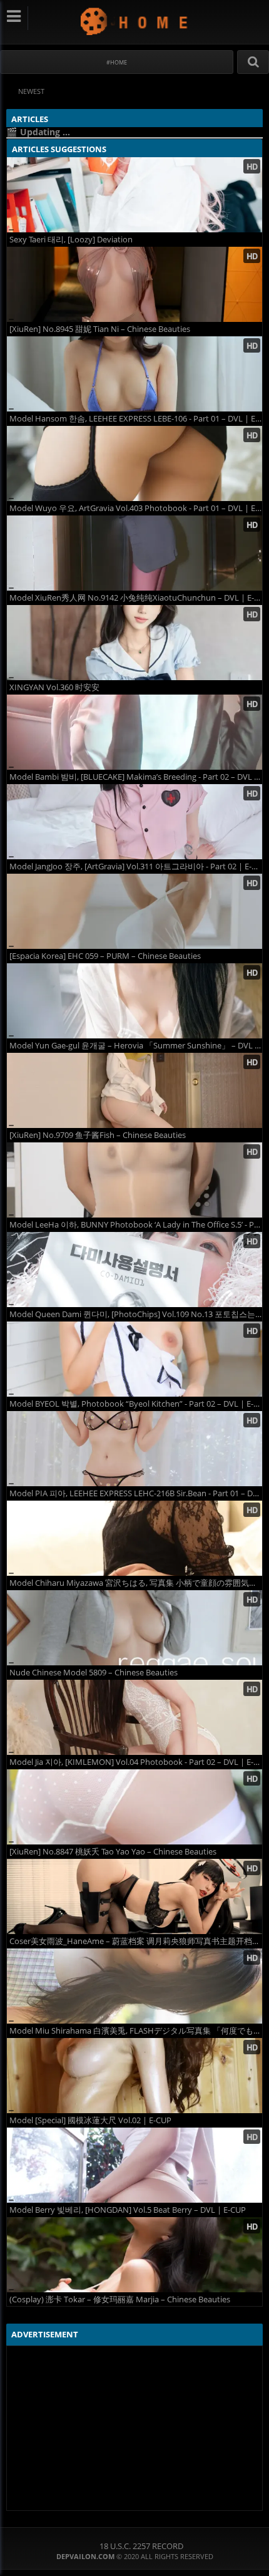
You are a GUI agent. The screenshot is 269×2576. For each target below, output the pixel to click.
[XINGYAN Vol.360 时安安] (134, 643)
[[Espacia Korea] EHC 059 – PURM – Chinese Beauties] (134, 911)
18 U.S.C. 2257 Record (141, 2546)
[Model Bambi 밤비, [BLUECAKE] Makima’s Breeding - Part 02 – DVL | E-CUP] (134, 732)
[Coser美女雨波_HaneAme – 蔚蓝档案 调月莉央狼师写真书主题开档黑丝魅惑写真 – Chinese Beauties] (134, 1896)
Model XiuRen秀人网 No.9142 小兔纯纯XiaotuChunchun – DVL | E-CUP (136, 598)
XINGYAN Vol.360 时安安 (54, 687)
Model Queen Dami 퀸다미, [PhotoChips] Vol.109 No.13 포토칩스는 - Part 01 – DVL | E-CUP (136, 1314)
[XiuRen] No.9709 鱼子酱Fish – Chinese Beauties (98, 1135)
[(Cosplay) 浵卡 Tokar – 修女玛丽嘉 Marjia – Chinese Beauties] (134, 2255)
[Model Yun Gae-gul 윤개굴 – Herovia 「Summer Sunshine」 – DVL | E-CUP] (134, 1001)
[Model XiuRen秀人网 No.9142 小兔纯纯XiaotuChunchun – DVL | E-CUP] (134, 553)
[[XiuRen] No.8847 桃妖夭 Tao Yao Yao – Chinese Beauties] (134, 1807)
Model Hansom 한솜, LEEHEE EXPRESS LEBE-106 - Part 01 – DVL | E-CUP (136, 419)
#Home (117, 62)
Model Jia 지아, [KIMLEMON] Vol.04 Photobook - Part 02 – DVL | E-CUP (136, 1762)
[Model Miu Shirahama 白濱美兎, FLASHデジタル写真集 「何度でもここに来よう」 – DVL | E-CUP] (134, 1986)
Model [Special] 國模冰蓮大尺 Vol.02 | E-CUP (90, 2120)
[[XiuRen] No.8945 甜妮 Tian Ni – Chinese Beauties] (134, 284)
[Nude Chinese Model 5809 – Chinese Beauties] (134, 1628)
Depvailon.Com (135, 21)
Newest (31, 91)
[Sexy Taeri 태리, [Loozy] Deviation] (134, 195)
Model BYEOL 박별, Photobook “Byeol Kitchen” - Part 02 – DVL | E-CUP (136, 1404)
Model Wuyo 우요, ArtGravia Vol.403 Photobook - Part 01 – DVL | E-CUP (136, 508)
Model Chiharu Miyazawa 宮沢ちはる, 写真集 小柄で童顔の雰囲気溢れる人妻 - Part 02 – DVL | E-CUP (136, 1583)
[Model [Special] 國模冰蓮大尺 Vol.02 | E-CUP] (134, 2076)
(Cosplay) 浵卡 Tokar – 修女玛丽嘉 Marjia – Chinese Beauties (120, 2299)
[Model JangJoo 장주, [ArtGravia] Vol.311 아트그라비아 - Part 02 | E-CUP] (134, 822)
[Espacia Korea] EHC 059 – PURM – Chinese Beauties (105, 956)
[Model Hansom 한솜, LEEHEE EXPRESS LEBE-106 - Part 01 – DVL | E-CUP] (134, 374)
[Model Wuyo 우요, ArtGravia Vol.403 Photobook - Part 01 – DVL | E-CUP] (134, 463)
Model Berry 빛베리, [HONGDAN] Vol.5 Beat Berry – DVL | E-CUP (128, 2210)
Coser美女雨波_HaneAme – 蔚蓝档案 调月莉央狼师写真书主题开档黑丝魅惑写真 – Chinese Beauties (136, 1941)
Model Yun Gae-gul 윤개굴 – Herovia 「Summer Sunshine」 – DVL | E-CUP (136, 1046)
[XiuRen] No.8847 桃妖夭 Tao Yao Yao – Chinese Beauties (113, 1852)
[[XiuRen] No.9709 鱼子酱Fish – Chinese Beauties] (134, 1090)
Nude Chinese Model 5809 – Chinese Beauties (94, 1673)
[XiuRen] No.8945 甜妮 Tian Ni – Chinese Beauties (100, 329)
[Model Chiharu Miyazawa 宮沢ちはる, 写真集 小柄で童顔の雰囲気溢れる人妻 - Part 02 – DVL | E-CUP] (134, 1538)
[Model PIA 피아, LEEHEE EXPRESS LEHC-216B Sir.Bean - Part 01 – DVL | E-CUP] (134, 1449)
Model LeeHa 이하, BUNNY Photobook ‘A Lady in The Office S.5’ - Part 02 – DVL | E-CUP (136, 1225)
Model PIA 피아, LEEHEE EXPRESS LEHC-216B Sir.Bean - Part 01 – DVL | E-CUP (136, 1493)
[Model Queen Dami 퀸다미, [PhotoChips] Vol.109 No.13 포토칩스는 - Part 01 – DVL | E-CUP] (134, 1270)
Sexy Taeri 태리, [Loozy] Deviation (71, 240)
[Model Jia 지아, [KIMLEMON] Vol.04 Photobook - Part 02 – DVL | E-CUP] (134, 1717)
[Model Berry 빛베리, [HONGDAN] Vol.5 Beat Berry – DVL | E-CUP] (134, 2165)
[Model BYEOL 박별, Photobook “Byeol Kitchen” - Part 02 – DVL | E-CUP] (134, 1359)
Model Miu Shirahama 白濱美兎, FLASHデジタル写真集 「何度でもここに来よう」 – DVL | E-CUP (136, 2031)
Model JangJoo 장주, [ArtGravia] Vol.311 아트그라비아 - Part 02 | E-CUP (136, 866)
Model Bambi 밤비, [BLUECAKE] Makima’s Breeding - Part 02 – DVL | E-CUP (136, 777)
